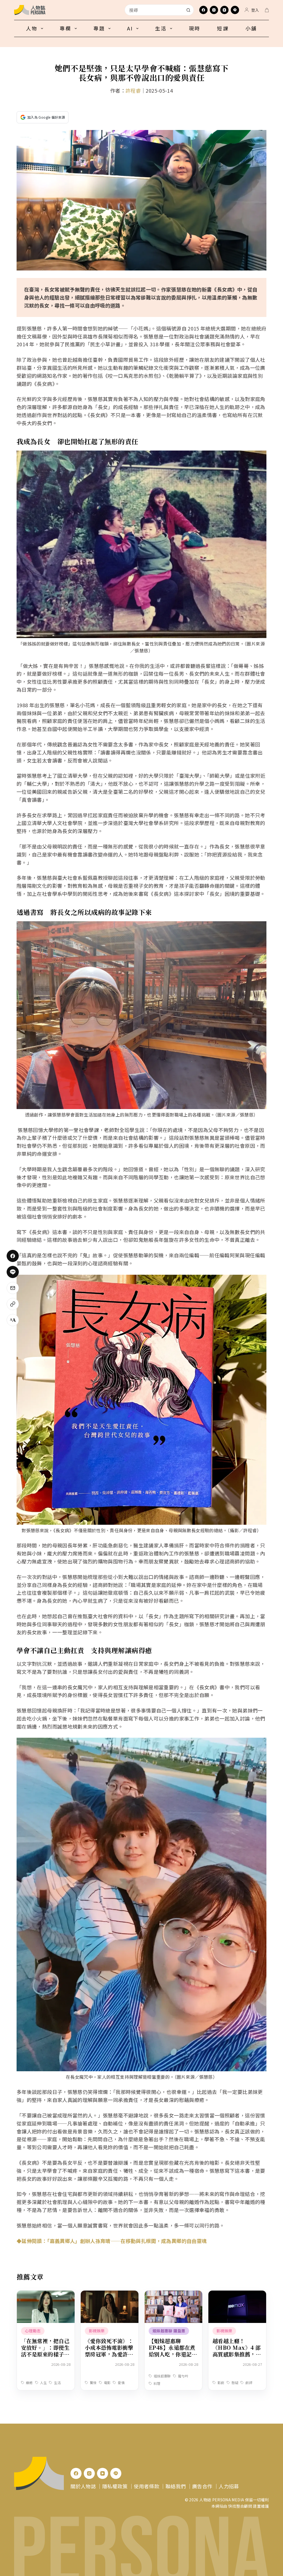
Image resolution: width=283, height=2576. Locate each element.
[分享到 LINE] (13, 1272)
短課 (223, 28)
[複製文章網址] (13, 1304)
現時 (195, 28)
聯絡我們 (176, 2486)
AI (130, 28)
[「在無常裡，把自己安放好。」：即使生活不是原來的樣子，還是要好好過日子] (46, 2294)
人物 (32, 28)
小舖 (251, 28)
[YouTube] (224, 10)
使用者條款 (146, 2486)
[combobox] (154, 10)
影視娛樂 (97, 2331)
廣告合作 (202, 2486)
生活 (161, 28)
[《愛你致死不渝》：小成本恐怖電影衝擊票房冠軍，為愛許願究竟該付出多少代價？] (110, 2294)
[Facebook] (203, 10)
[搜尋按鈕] (188, 10)
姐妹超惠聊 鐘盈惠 (169, 2331)
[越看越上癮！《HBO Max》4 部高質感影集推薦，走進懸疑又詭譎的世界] (237, 2294)
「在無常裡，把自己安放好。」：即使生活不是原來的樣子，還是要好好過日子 (45, 2351)
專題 (99, 28)
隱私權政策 (115, 2486)
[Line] (235, 10)
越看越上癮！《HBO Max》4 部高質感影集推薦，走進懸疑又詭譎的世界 (237, 2351)
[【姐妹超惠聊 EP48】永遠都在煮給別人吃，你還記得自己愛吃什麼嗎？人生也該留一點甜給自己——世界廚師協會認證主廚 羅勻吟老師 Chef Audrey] (173, 2294)
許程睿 (133, 90)
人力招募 (229, 2486)
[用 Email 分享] (13, 1288)
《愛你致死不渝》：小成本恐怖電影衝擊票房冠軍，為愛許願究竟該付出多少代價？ (109, 2354)
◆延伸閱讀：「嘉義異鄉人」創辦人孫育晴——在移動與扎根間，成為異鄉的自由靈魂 (112, 2241)
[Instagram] (214, 10)
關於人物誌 (83, 2486)
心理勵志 (33, 2331)
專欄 (65, 28)
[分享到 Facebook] (13, 1256)
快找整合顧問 (240, 2506)
